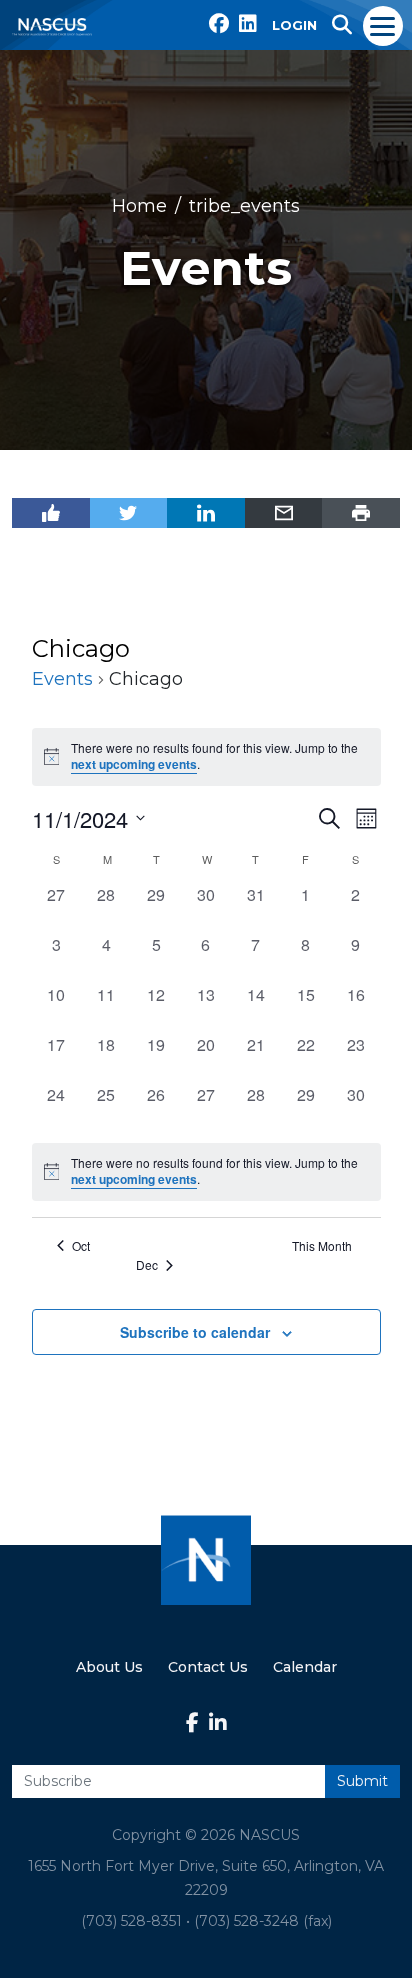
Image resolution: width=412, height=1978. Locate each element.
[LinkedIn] (206, 513)
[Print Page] (361, 513)
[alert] (206, 1172)
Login (294, 25)
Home (139, 206)
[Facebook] (51, 513)
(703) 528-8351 (131, 1921)
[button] (342, 25)
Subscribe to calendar (195, 1332)
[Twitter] (129, 513)
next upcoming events (134, 764)
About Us (109, 1667)
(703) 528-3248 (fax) (263, 1921)
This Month (322, 1246)
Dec (147, 1265)
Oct (81, 1246)
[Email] (284, 513)
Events (62, 679)
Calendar (305, 1667)
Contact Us (208, 1667)
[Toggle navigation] (383, 25)
